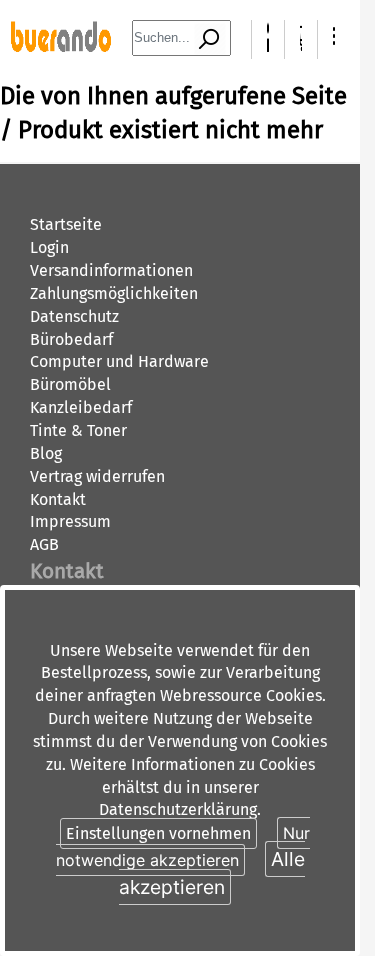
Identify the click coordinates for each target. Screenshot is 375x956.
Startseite (66, 224)
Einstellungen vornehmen (158, 833)
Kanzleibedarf (81, 407)
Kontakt (58, 499)
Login (49, 247)
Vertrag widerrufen (97, 476)
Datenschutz (74, 316)
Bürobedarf (71, 339)
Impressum (70, 521)
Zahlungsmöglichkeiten (114, 293)
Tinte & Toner (78, 430)
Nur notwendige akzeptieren (183, 846)
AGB (44, 544)
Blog (46, 453)
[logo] (61, 46)
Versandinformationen (111, 270)
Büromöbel (70, 384)
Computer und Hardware (119, 361)
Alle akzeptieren (212, 872)
